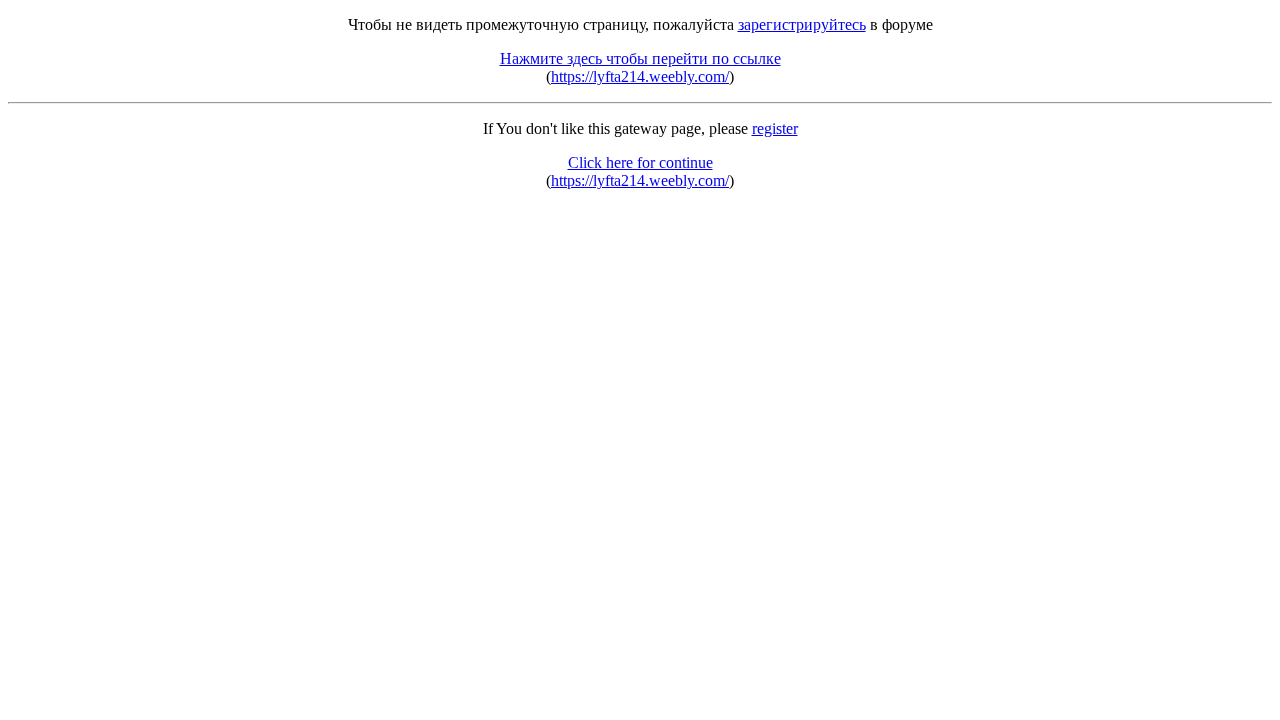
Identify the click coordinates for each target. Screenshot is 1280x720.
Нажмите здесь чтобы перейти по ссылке (640, 58)
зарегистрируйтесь (802, 24)
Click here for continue (640, 162)
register (775, 128)
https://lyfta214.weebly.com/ (640, 76)
